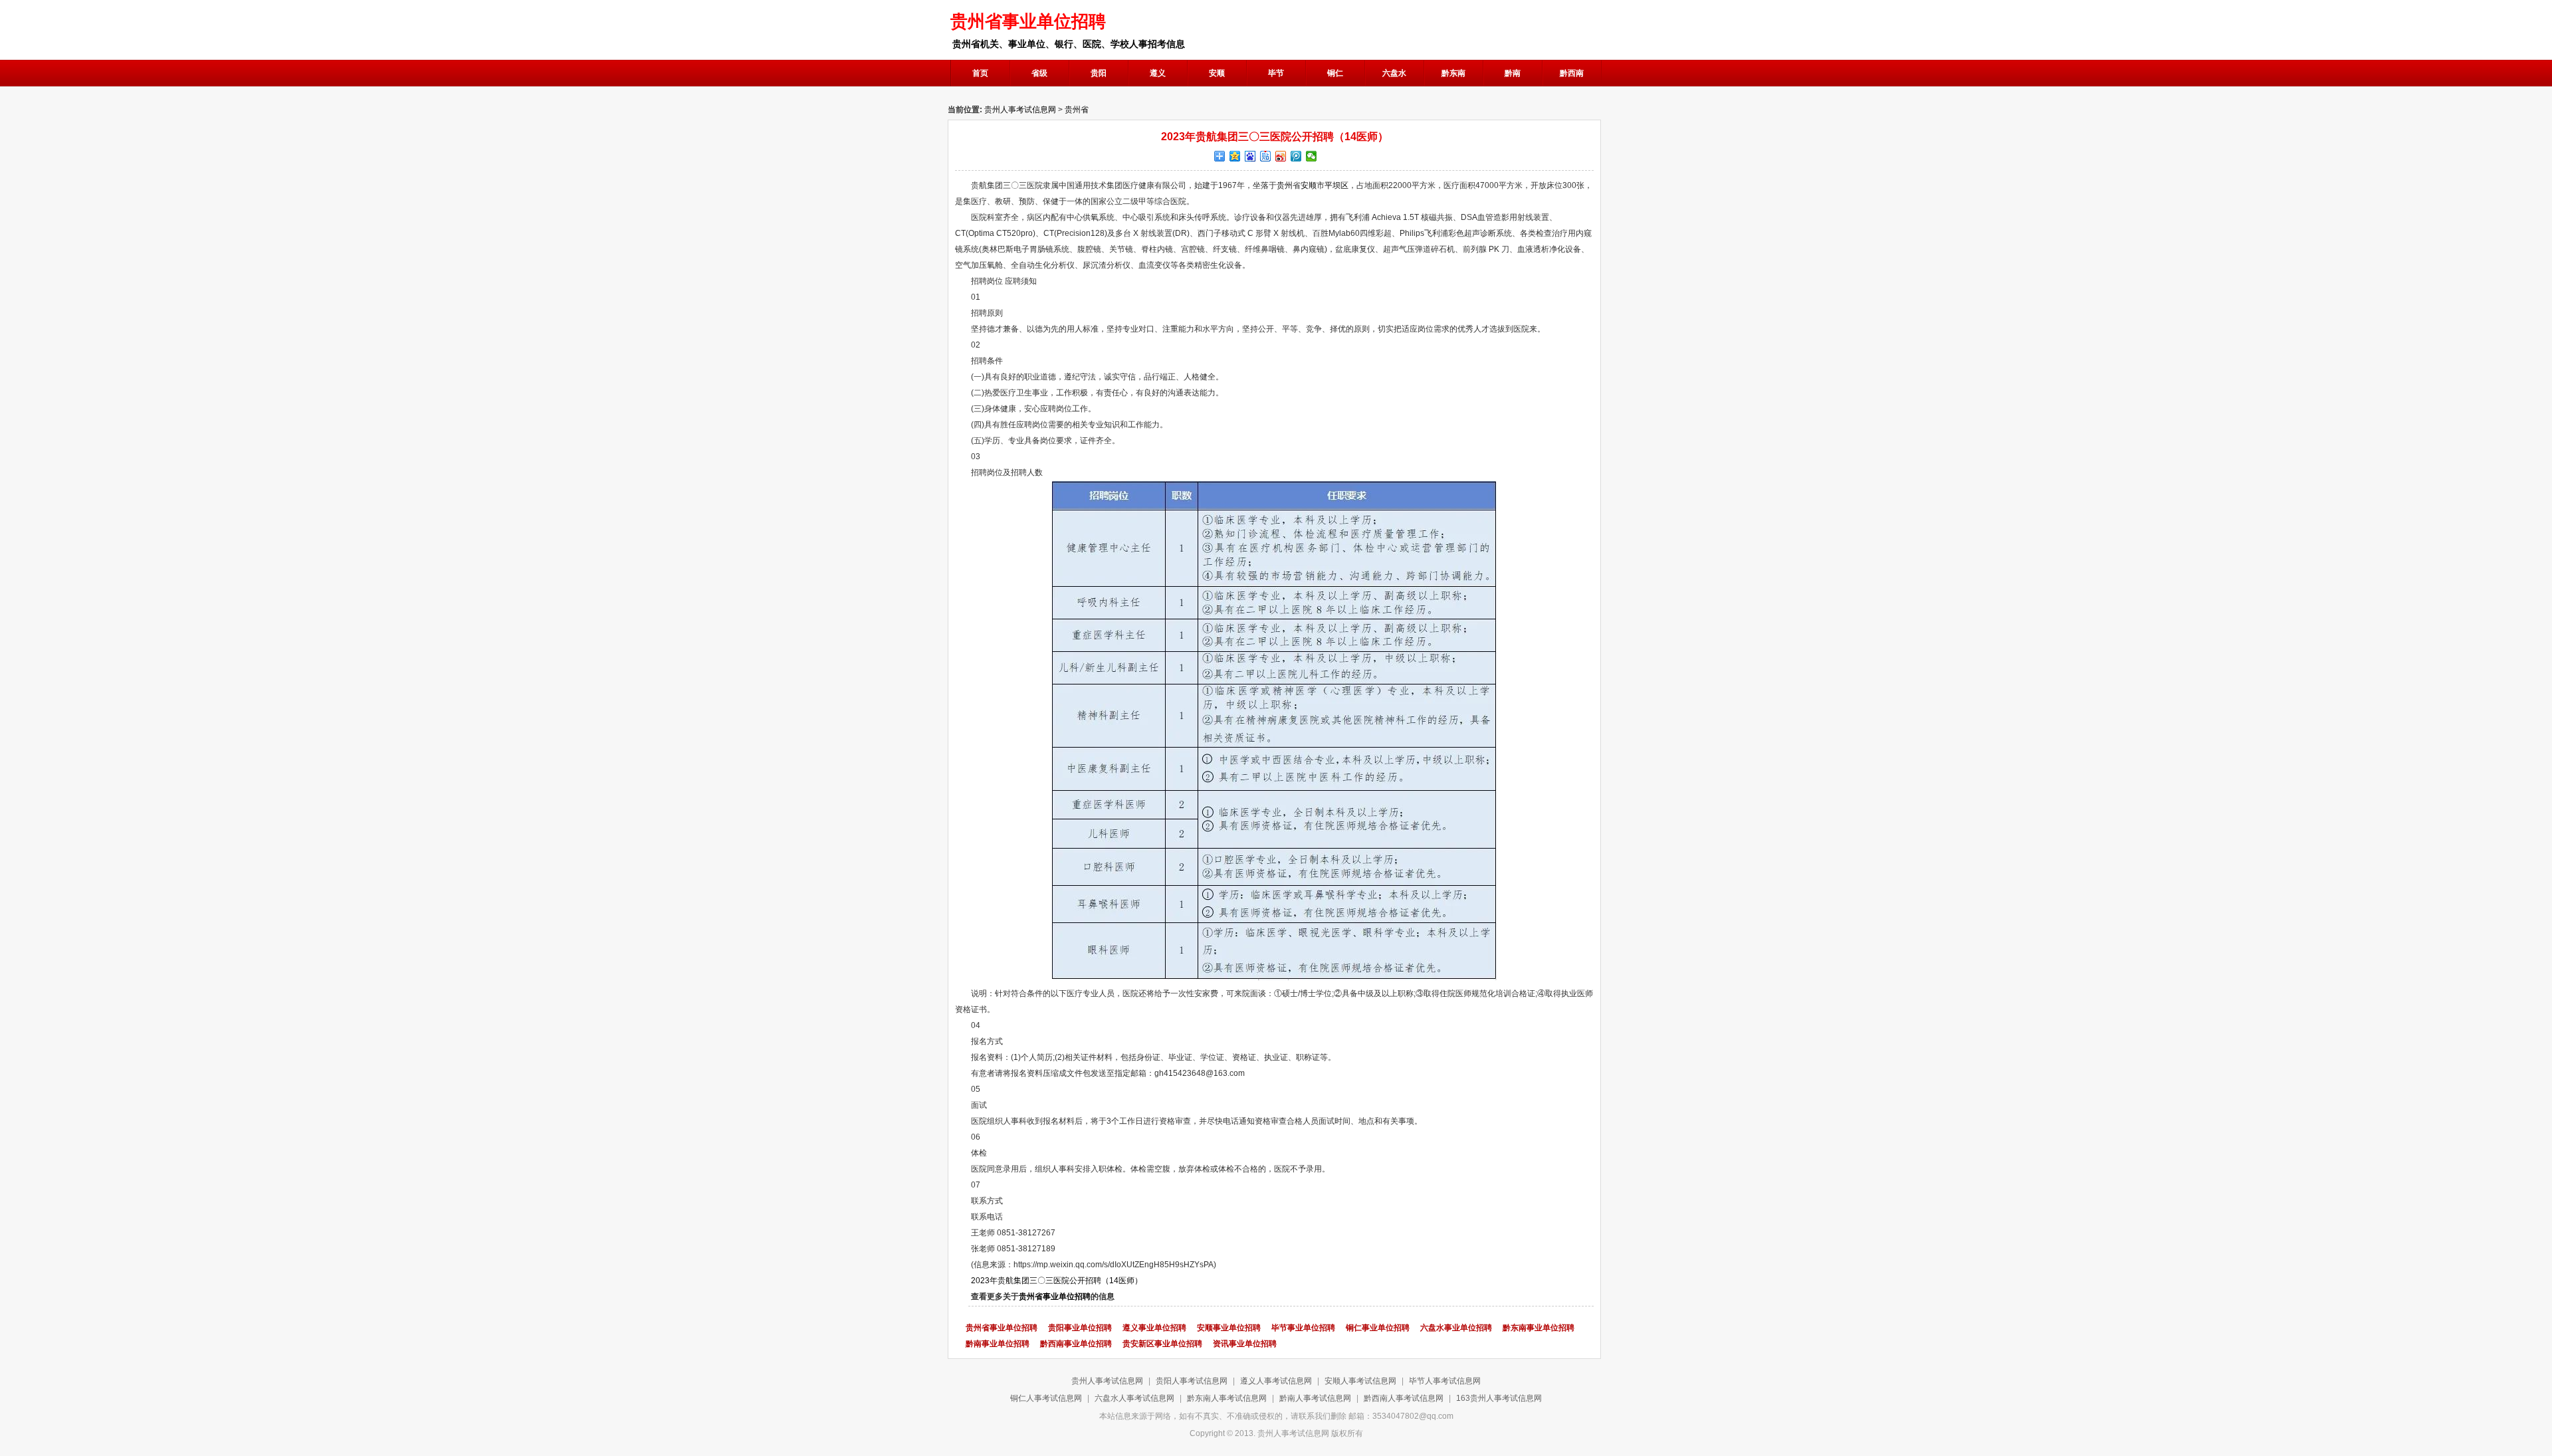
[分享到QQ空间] (1235, 156)
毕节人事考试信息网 (1445, 1381)
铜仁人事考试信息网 (1046, 1398)
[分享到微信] (1312, 156)
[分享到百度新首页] (1250, 156)
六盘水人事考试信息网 (1134, 1398)
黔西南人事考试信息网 (1404, 1398)
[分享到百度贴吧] (1266, 156)
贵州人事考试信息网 (1020, 110)
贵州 (1285, 185)
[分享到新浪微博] (1281, 156)
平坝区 (1336, 185)
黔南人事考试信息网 (1315, 1398)
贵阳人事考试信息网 (1192, 1381)
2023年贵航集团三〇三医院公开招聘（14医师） (1057, 1281)
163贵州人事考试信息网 (1499, 1398)
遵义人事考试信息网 (1276, 1381)
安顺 (1309, 185)
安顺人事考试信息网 (1360, 1381)
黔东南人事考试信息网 (1227, 1398)
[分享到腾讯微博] (1296, 156)
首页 (980, 73)
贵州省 (1077, 110)
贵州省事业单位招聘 (1055, 1297)
